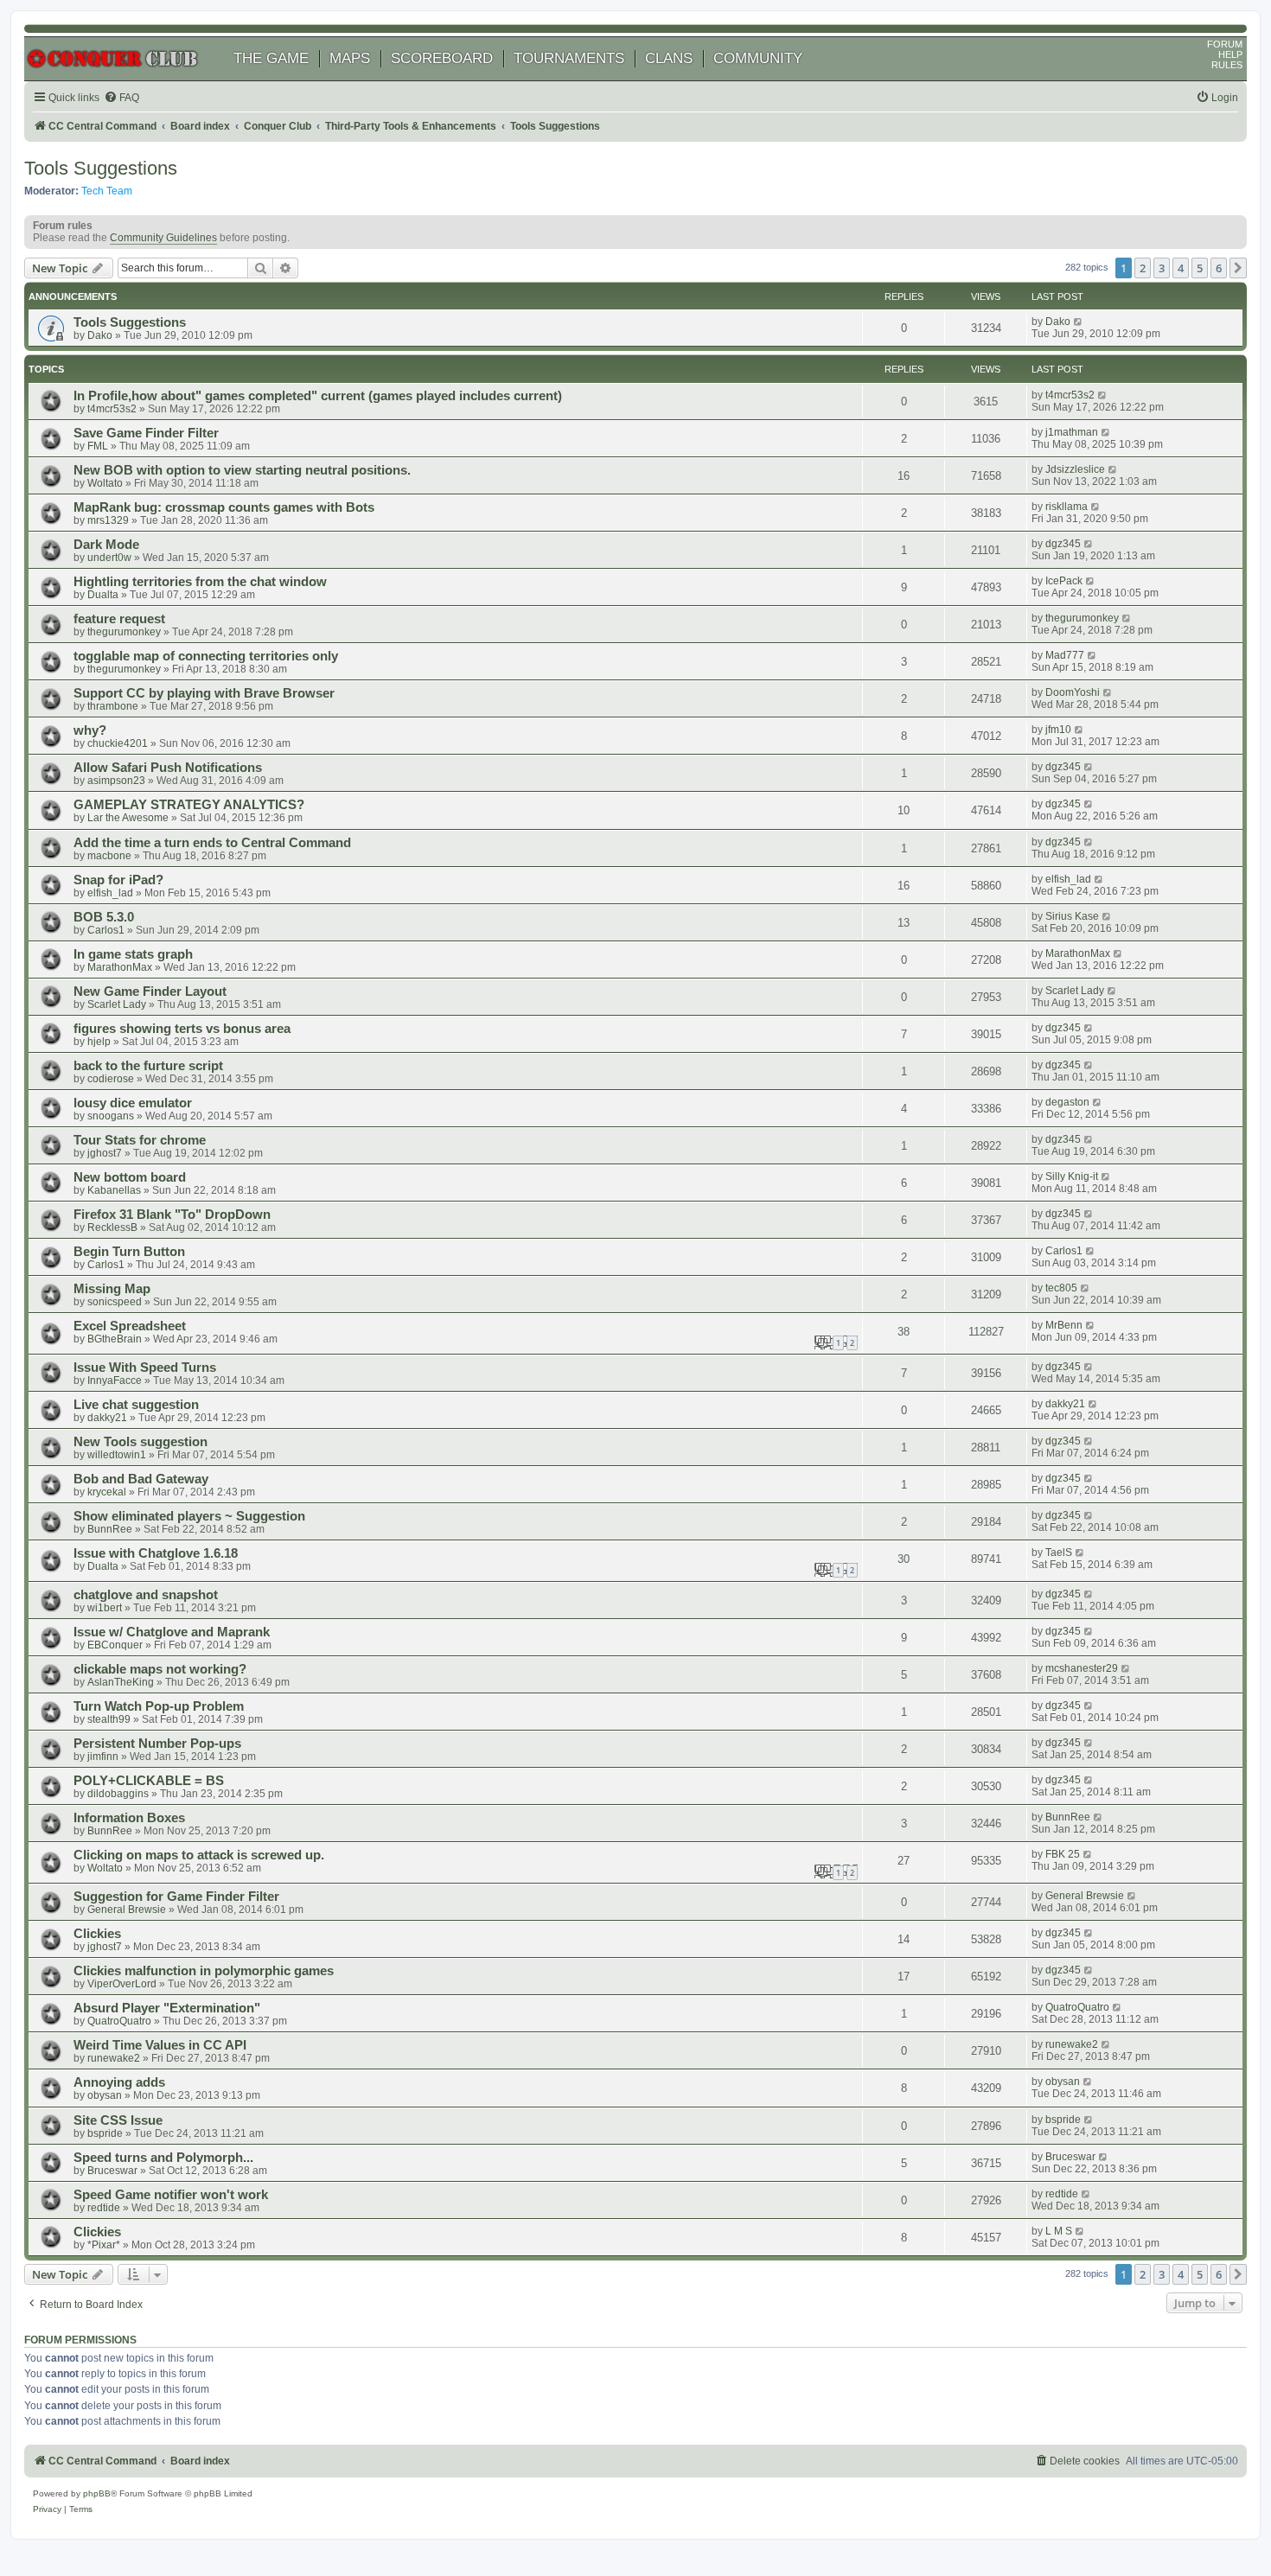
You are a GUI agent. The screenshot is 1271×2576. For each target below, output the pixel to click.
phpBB (97, 2493)
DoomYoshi (1073, 692)
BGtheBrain (115, 1339)
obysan (105, 2095)
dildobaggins (118, 1794)
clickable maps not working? (160, 1669)
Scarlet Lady (117, 1004)
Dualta (103, 595)
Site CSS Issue (118, 2120)
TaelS (1059, 1553)
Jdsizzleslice (1075, 469)
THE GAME (271, 58)
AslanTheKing (121, 1682)
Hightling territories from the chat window (200, 582)
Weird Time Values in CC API (160, 2045)
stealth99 (109, 1719)
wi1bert (105, 1608)
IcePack (1064, 581)
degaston (1067, 1102)
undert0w (109, 558)
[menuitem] (121, 98)
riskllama (1067, 507)
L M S (1059, 2231)
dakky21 (107, 1418)
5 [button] (1200, 268)
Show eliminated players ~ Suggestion (189, 1516)
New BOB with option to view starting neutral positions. (242, 470)
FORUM (1225, 44)
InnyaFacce (115, 1380)
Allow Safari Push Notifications (168, 768)
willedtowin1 (117, 1455)
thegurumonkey (124, 632)
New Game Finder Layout (150, 992)
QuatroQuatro (119, 2021)
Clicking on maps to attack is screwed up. (199, 1855)
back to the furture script (148, 1066)
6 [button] (1219, 268)
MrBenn (1064, 1325)
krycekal (107, 1492)
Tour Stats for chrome (140, 1140)
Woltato (105, 483)
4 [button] (1181, 268)
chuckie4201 (118, 743)
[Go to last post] (1079, 322)
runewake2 (114, 2058)
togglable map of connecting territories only (206, 656)
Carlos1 (106, 930)
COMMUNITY (758, 58)
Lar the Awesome (128, 818)
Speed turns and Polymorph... (163, 2158)
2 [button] (1143, 268)
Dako (100, 335)
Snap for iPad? (118, 880)
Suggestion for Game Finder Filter (176, 1897)
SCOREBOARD (442, 58)
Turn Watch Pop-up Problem (159, 1706)
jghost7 (105, 1153)
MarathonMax (120, 967)
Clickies (97, 1934)
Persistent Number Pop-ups (157, 1744)
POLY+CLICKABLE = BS (149, 1781)
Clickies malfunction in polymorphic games (204, 1971)
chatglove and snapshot (146, 1595)
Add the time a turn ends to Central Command (212, 843)
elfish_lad (110, 893)
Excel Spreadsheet (130, 1326)
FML (98, 446)
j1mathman (1072, 432)
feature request (119, 619)
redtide (104, 2208)
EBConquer (115, 1645)
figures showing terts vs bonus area (182, 1029)
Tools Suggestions (101, 168)
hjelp (99, 1042)
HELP (1230, 54)
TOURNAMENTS (569, 58)
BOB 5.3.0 (104, 917)
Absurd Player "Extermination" (167, 2008)
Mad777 (1065, 655)
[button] (1238, 268)
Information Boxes (129, 1818)
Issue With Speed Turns (145, 1368)
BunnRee (110, 1529)
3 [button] (1162, 268)
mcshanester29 (1082, 1668)
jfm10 (1058, 730)
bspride (105, 2133)
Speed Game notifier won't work (171, 2195)
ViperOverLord (122, 1984)
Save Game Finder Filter (146, 433)
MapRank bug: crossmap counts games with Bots (224, 507)
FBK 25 (1063, 1854)
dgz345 (1063, 544)
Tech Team (107, 191)
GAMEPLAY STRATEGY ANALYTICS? (189, 805)
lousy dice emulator (133, 1103)
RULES (1227, 65)
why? (90, 730)
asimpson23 (116, 781)
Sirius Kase (1072, 916)
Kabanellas (114, 1190)
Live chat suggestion (136, 1405)
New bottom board (130, 1177)
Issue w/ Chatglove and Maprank (172, 1632)
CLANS (669, 58)
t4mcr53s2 (112, 409)
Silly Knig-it (1072, 1176)
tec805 (1061, 1288)
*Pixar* (104, 2245)
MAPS (350, 58)
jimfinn (103, 1757)
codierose (111, 1079)
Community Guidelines (163, 238)
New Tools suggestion (141, 1442)
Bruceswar (112, 2171)
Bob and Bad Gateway (141, 1479)
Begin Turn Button (129, 1252)
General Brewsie (127, 1910)
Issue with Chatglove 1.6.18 (156, 1553)
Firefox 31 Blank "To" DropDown (172, 1215)
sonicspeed (115, 1302)
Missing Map (112, 1289)
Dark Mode (106, 545)
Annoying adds (119, 2082)
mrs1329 (108, 520)
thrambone (113, 706)
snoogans (111, 1116)
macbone (109, 856)
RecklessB (112, 1227)
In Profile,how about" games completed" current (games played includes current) (318, 396)
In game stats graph (133, 954)
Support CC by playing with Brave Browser (204, 693)
